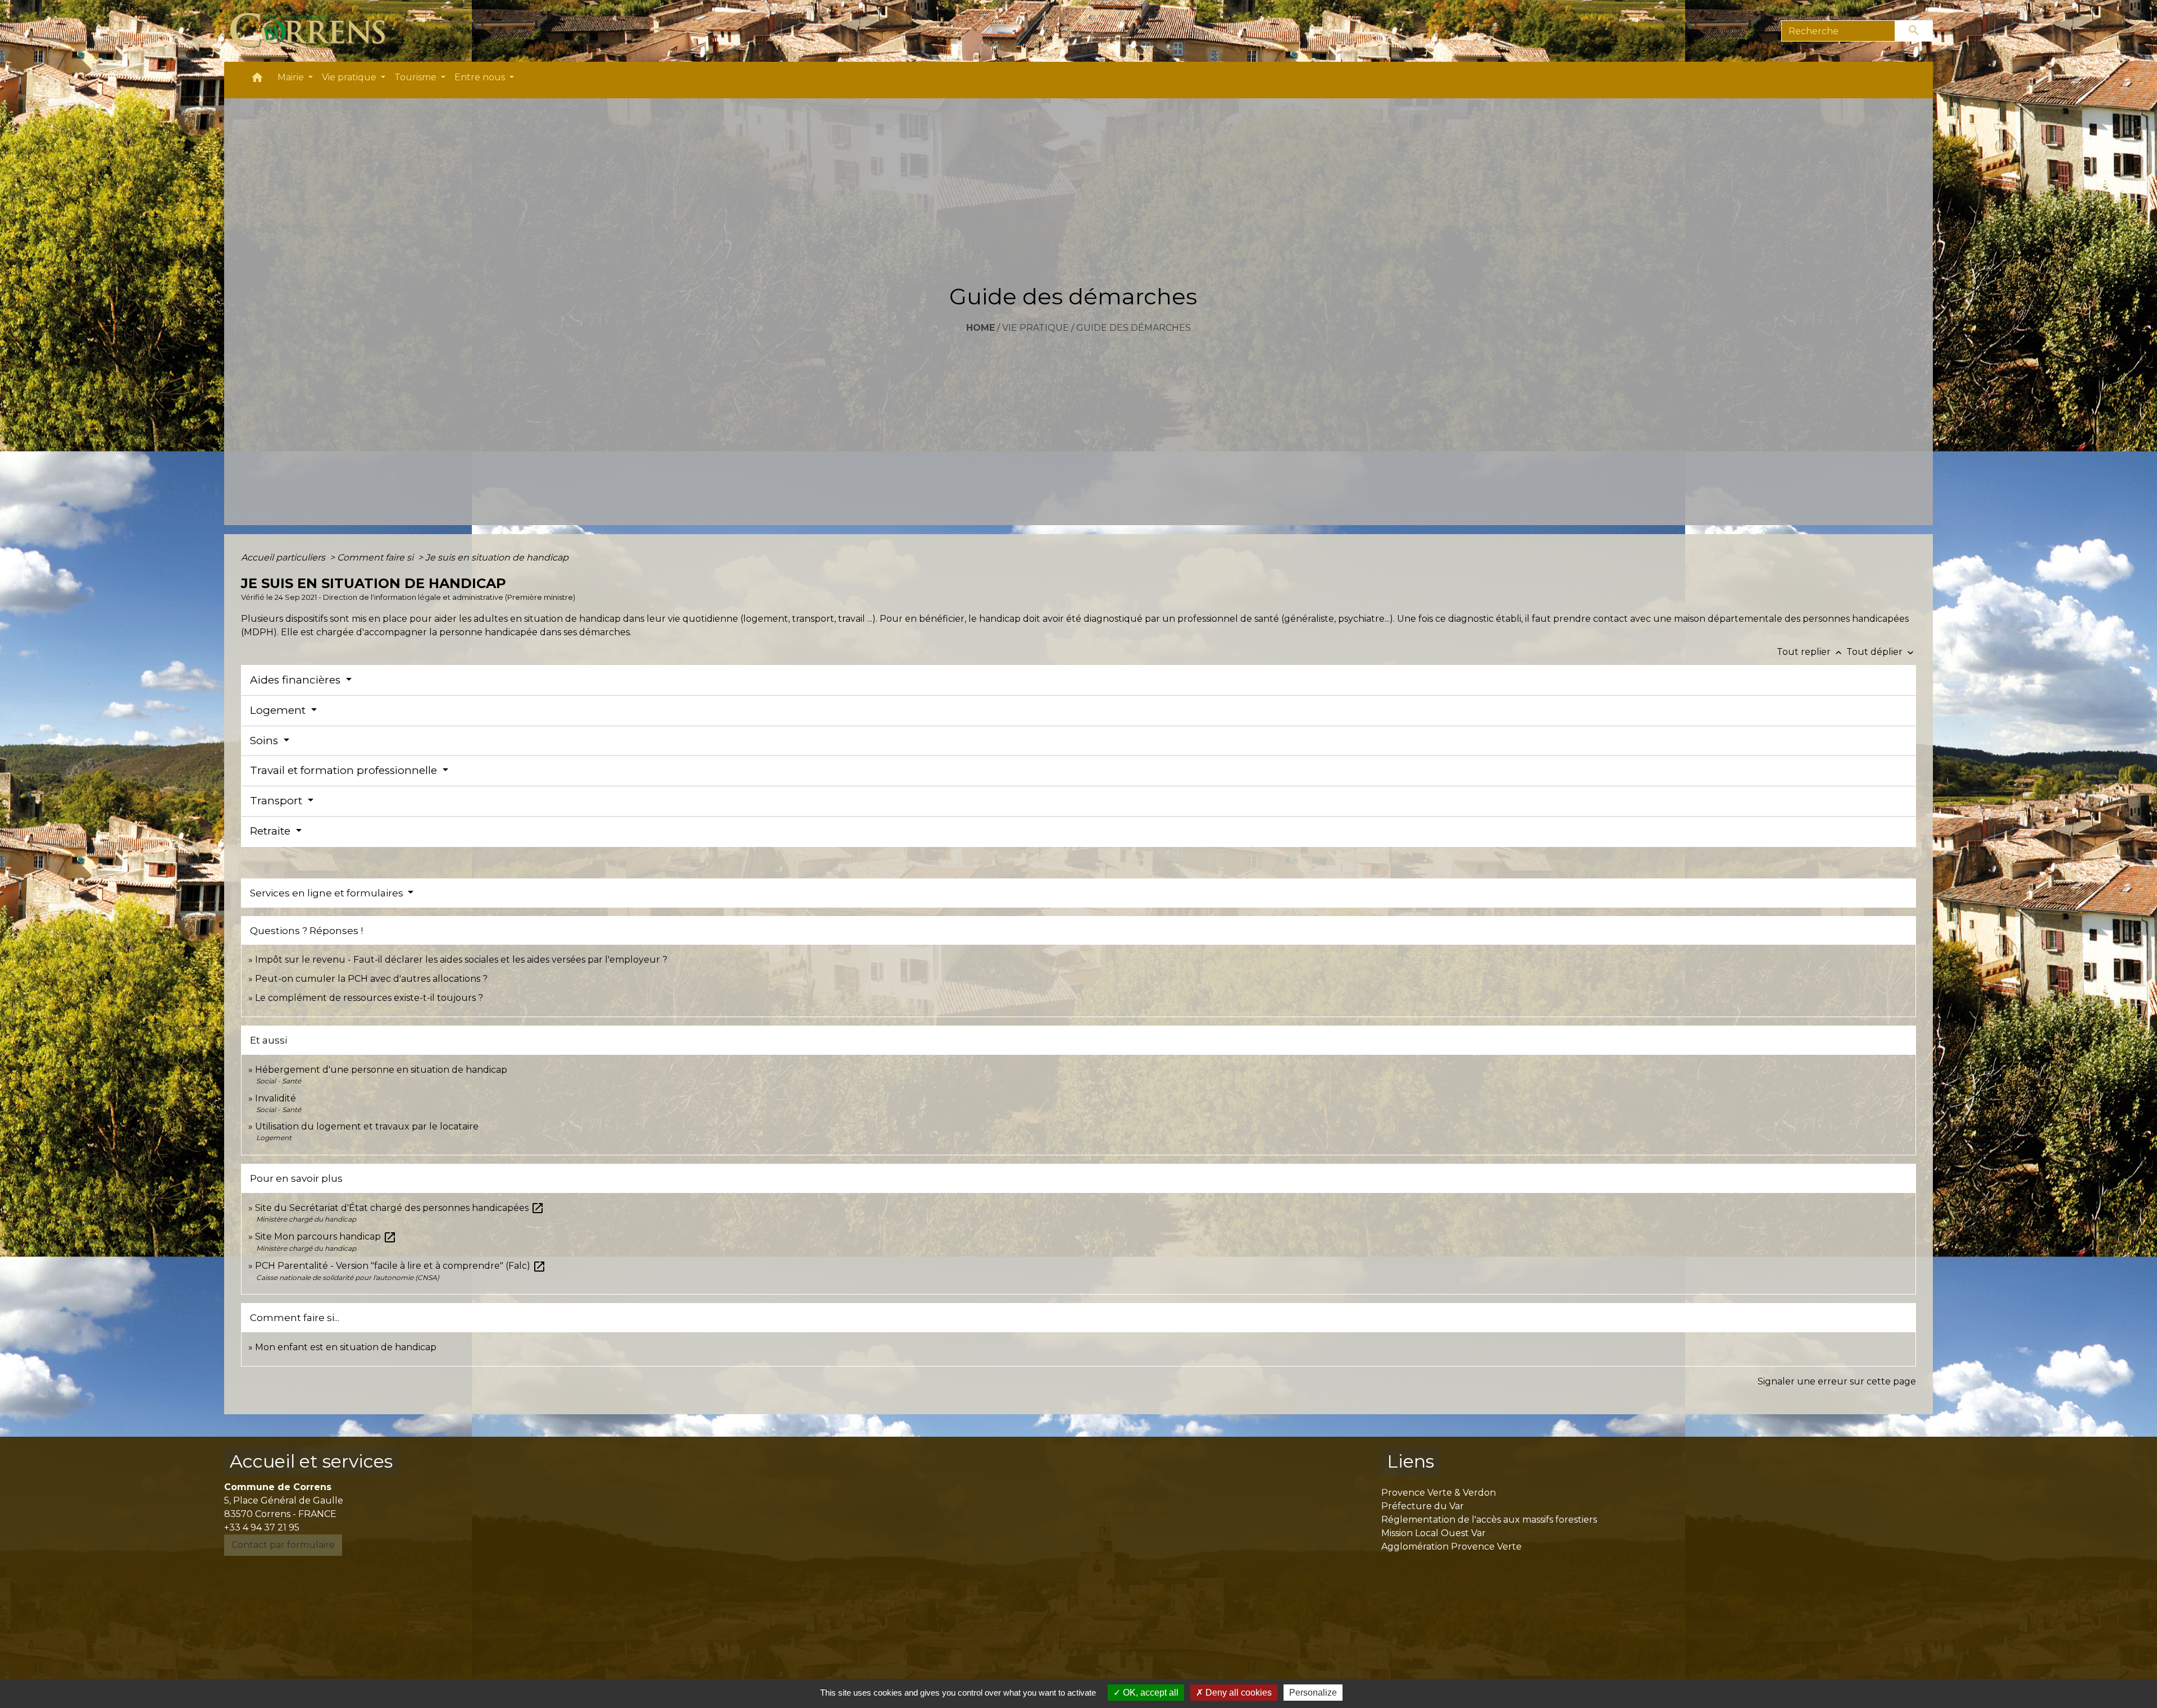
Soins (265, 741)
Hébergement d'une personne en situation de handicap (381, 1070)
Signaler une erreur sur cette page (1837, 1381)
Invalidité (276, 1098)
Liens (1410, 1461)
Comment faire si (376, 557)
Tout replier (1810, 652)
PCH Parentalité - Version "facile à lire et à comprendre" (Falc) (401, 1266)
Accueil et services (311, 1461)
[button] (257, 80)
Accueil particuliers (284, 557)
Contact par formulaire (283, 1545)
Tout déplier (1881, 652)
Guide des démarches (1134, 328)
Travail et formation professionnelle (345, 770)
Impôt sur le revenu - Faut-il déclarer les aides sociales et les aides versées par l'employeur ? (461, 960)
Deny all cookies (1237, 1693)
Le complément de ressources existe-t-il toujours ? (369, 998)
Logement (279, 710)
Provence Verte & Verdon (1439, 1493)
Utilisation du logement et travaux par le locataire (367, 1126)
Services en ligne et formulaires (328, 893)
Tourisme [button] (417, 77)
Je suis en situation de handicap (497, 557)
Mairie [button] (292, 77)
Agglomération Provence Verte (1451, 1547)
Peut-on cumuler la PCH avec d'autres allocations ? (372, 979)
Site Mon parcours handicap (326, 1236)
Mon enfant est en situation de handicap (346, 1347)
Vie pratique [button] (350, 77)
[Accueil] (314, 31)
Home (980, 328)
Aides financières (297, 680)
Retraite (272, 831)
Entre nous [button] (481, 77)
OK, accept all (1150, 1693)
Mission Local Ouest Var (1434, 1533)
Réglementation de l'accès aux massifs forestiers (1489, 1520)
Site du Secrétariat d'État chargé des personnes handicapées (400, 1208)
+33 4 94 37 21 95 (262, 1527)
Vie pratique (1036, 328)
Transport (277, 801)
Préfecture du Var (1423, 1506)
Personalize (1313, 1693)
